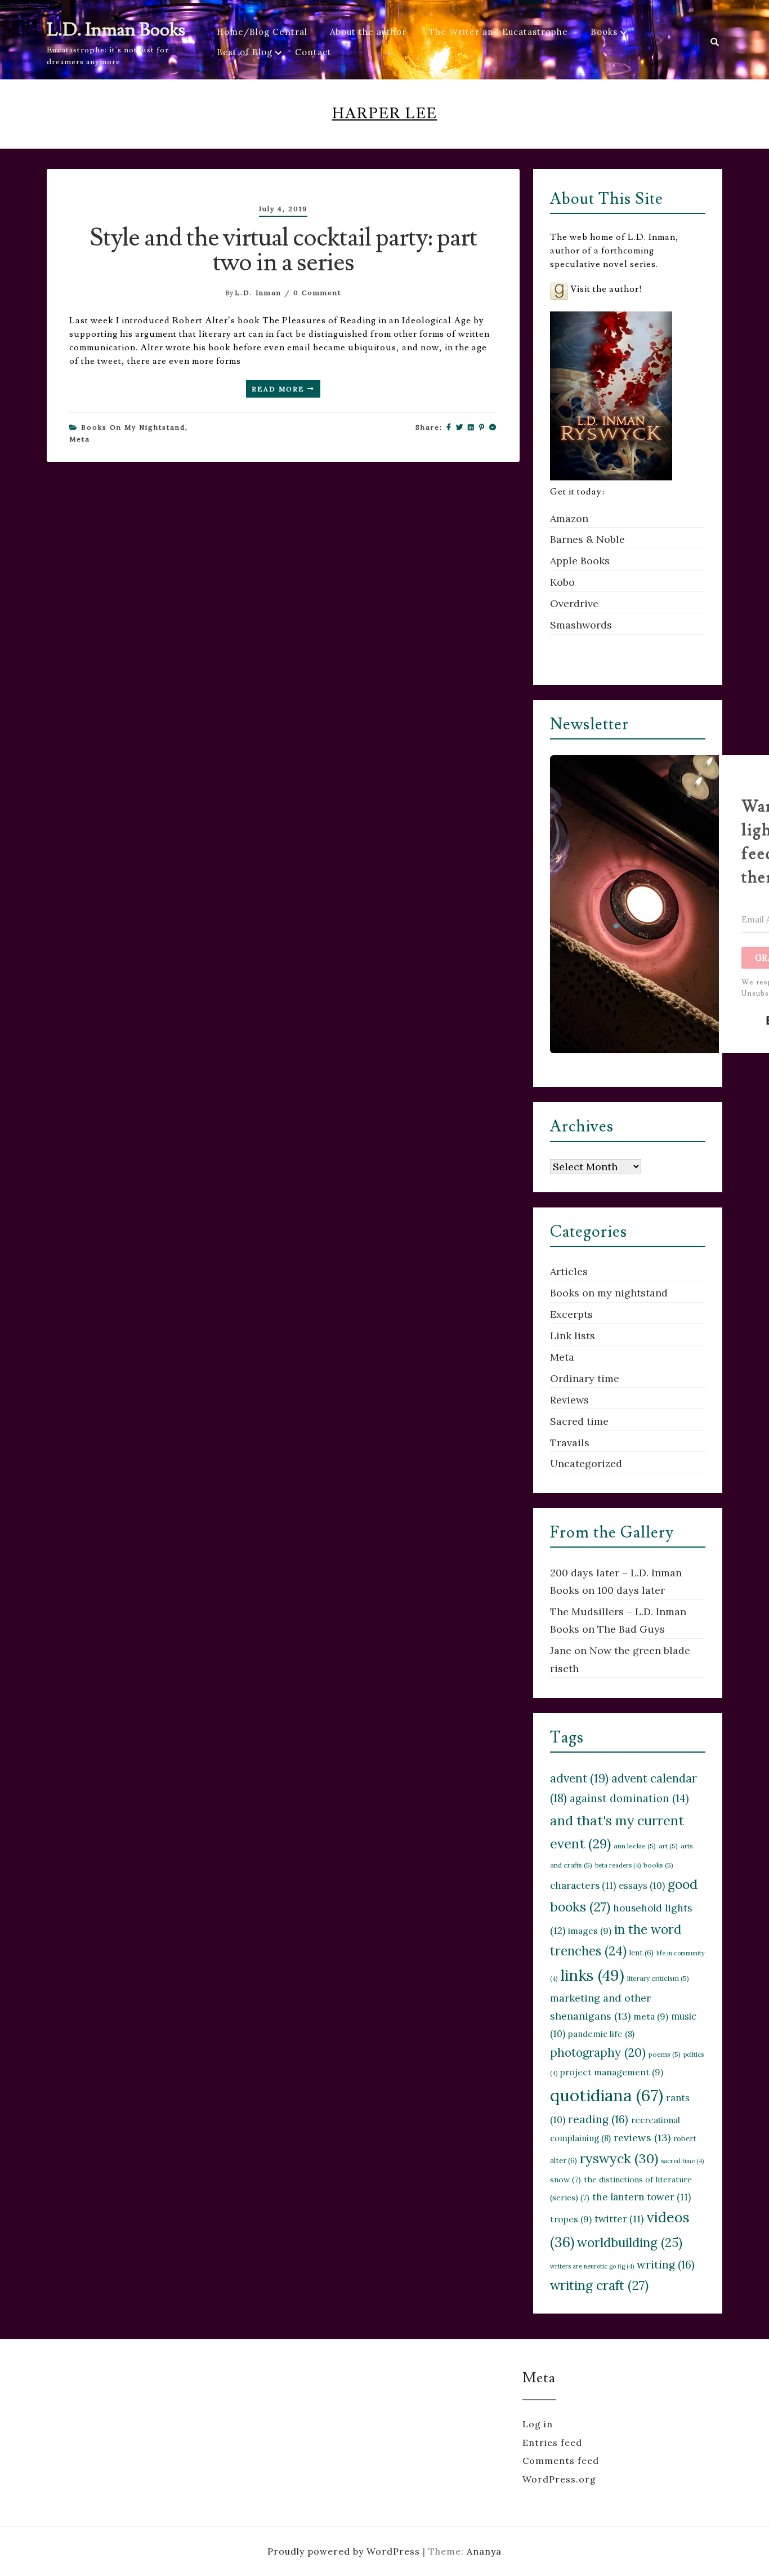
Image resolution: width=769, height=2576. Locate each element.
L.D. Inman (258, 293)
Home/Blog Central (262, 32)
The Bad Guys (631, 1629)
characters (583, 1886)
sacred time (682, 2161)
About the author (368, 32)
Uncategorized (586, 1463)
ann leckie (635, 1846)
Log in (538, 2424)
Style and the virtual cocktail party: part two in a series (283, 250)
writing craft (599, 2285)
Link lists (573, 1336)
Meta (80, 439)
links (592, 1975)
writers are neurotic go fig (592, 2266)
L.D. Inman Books (116, 30)
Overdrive (574, 603)
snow (565, 2180)
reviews (642, 2138)
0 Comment (317, 293)
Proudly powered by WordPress (345, 2551)
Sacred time (579, 1421)
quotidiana (607, 2095)
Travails (570, 1443)
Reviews (569, 1400)
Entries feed (552, 2443)
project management (612, 2072)
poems (665, 2054)
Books (604, 32)
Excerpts (571, 1314)
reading (598, 2119)
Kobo (562, 582)
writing (666, 2264)
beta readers (618, 1865)
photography (598, 2053)
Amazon (569, 518)
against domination (629, 1798)
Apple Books (580, 561)
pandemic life (601, 2034)
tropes (571, 2219)
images (590, 1931)
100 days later (631, 1590)
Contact (313, 52)
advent (579, 1778)
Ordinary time (585, 1378)
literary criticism (658, 1978)
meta (651, 2016)
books (658, 1865)
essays (642, 1886)
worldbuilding (630, 2242)
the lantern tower (641, 2197)
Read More (280, 389)
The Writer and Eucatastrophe (498, 32)
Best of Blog (245, 52)
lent (641, 1953)
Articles (569, 1271)
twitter (619, 2219)
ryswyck (619, 2158)
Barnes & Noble (587, 539)
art (668, 1846)
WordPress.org (559, 2479)
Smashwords (581, 625)
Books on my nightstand (133, 427)
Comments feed (561, 2461)
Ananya (484, 2551)
